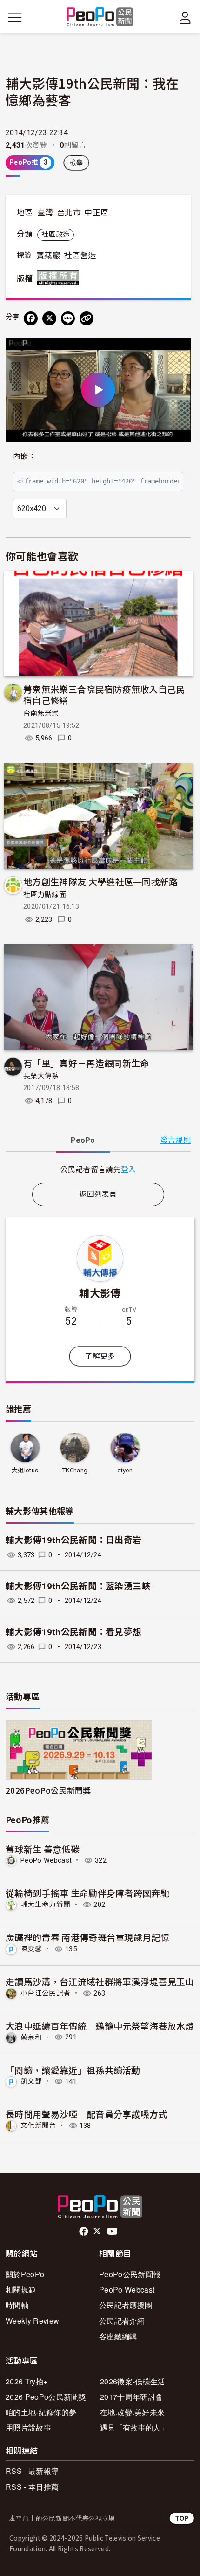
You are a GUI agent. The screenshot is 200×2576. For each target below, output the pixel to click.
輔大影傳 (100, 1292)
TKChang (75, 1470)
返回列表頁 (98, 1194)
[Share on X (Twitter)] (49, 318)
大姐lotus (25, 1470)
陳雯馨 (31, 1949)
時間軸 (17, 2305)
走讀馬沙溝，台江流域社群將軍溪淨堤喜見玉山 (100, 1981)
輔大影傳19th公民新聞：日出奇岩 (73, 1540)
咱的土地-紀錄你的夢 (41, 2412)
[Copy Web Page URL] (87, 318)
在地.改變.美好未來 (132, 2412)
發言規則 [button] (176, 1140)
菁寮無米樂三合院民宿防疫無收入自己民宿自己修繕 (104, 694)
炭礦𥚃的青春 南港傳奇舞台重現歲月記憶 (87, 1937)
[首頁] (100, 17)
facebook (84, 2231)
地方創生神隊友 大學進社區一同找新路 (101, 881)
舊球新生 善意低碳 (43, 1849)
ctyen (125, 1470)
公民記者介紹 (122, 2321)
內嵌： (24, 456)
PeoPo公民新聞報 (130, 2274)
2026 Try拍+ (27, 2381)
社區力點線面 (45, 895)
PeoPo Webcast (46, 1860)
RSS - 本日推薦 (32, 2487)
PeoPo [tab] (83, 1140)
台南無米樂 (41, 713)
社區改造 (56, 235)
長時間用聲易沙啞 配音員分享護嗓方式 (87, 2114)
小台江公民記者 (45, 1993)
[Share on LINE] (68, 318)
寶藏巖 (48, 256)
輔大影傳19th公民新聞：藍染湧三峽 (78, 1586)
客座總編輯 (118, 2336)
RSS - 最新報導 (32, 2471)
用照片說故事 (28, 2428)
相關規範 (21, 2289)
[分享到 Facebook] (31, 318)
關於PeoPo (25, 2274)
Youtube (113, 2231)
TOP (182, 2518)
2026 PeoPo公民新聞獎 (46, 2397)
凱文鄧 (31, 2081)
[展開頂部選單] (185, 18)
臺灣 (45, 213)
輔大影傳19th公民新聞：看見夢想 (73, 1632)
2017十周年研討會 (131, 2397)
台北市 (69, 213)
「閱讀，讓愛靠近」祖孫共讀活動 (73, 2070)
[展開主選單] (15, 18)
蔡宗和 (31, 2037)
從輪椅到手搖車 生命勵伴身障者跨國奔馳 (87, 1893)
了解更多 (100, 1356)
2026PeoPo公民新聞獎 (48, 1790)
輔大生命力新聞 (45, 1905)
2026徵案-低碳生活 (133, 2381)
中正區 (96, 213)
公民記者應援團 (126, 2305)
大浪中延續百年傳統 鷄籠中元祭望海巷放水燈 (100, 2026)
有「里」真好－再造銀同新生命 (86, 1063)
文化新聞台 (38, 2126)
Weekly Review (32, 2321)
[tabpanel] (98, 1169)
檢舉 (77, 163)
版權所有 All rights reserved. (60, 278)
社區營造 (80, 256)
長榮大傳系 (41, 1076)
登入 (129, 1169)
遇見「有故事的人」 (134, 2428)
